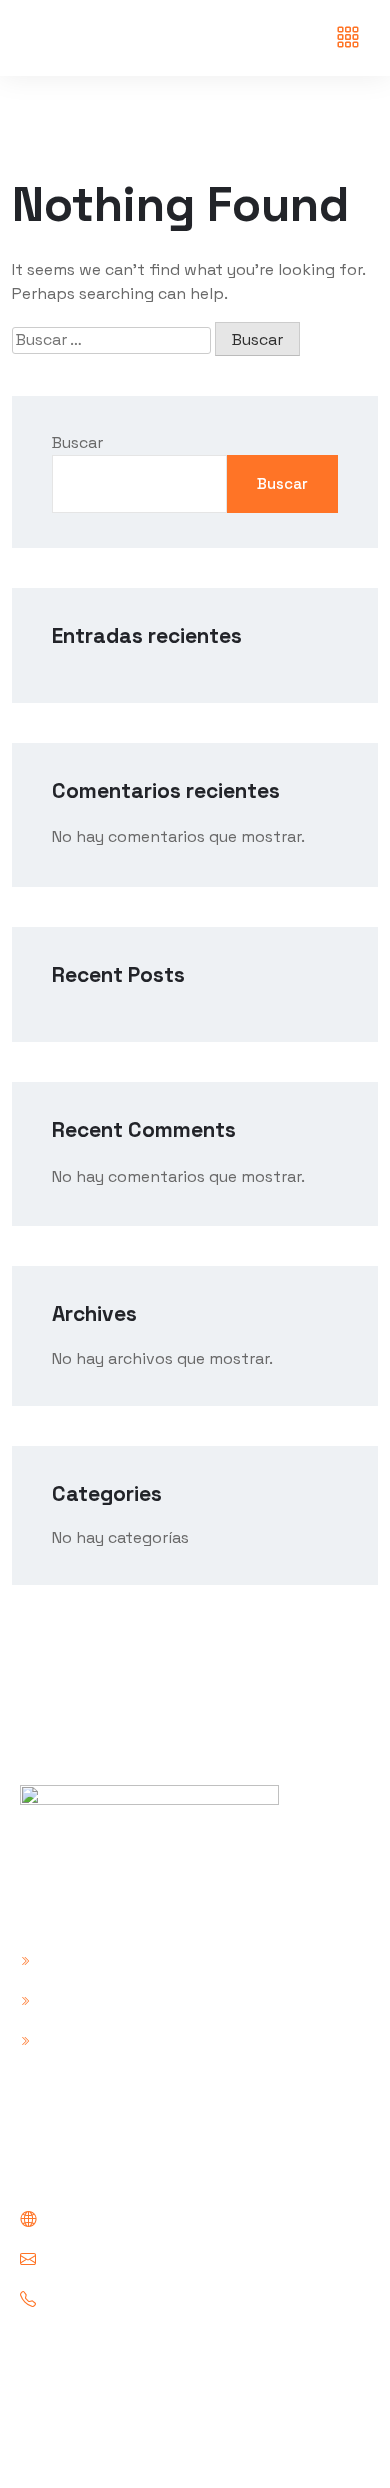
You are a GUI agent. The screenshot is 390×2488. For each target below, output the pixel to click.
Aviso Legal (79, 1958)
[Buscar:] (111, 340)
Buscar (77, 442)
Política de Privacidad (119, 1998)
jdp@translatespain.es (130, 2259)
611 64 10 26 (88, 2299)
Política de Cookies (109, 2038)
